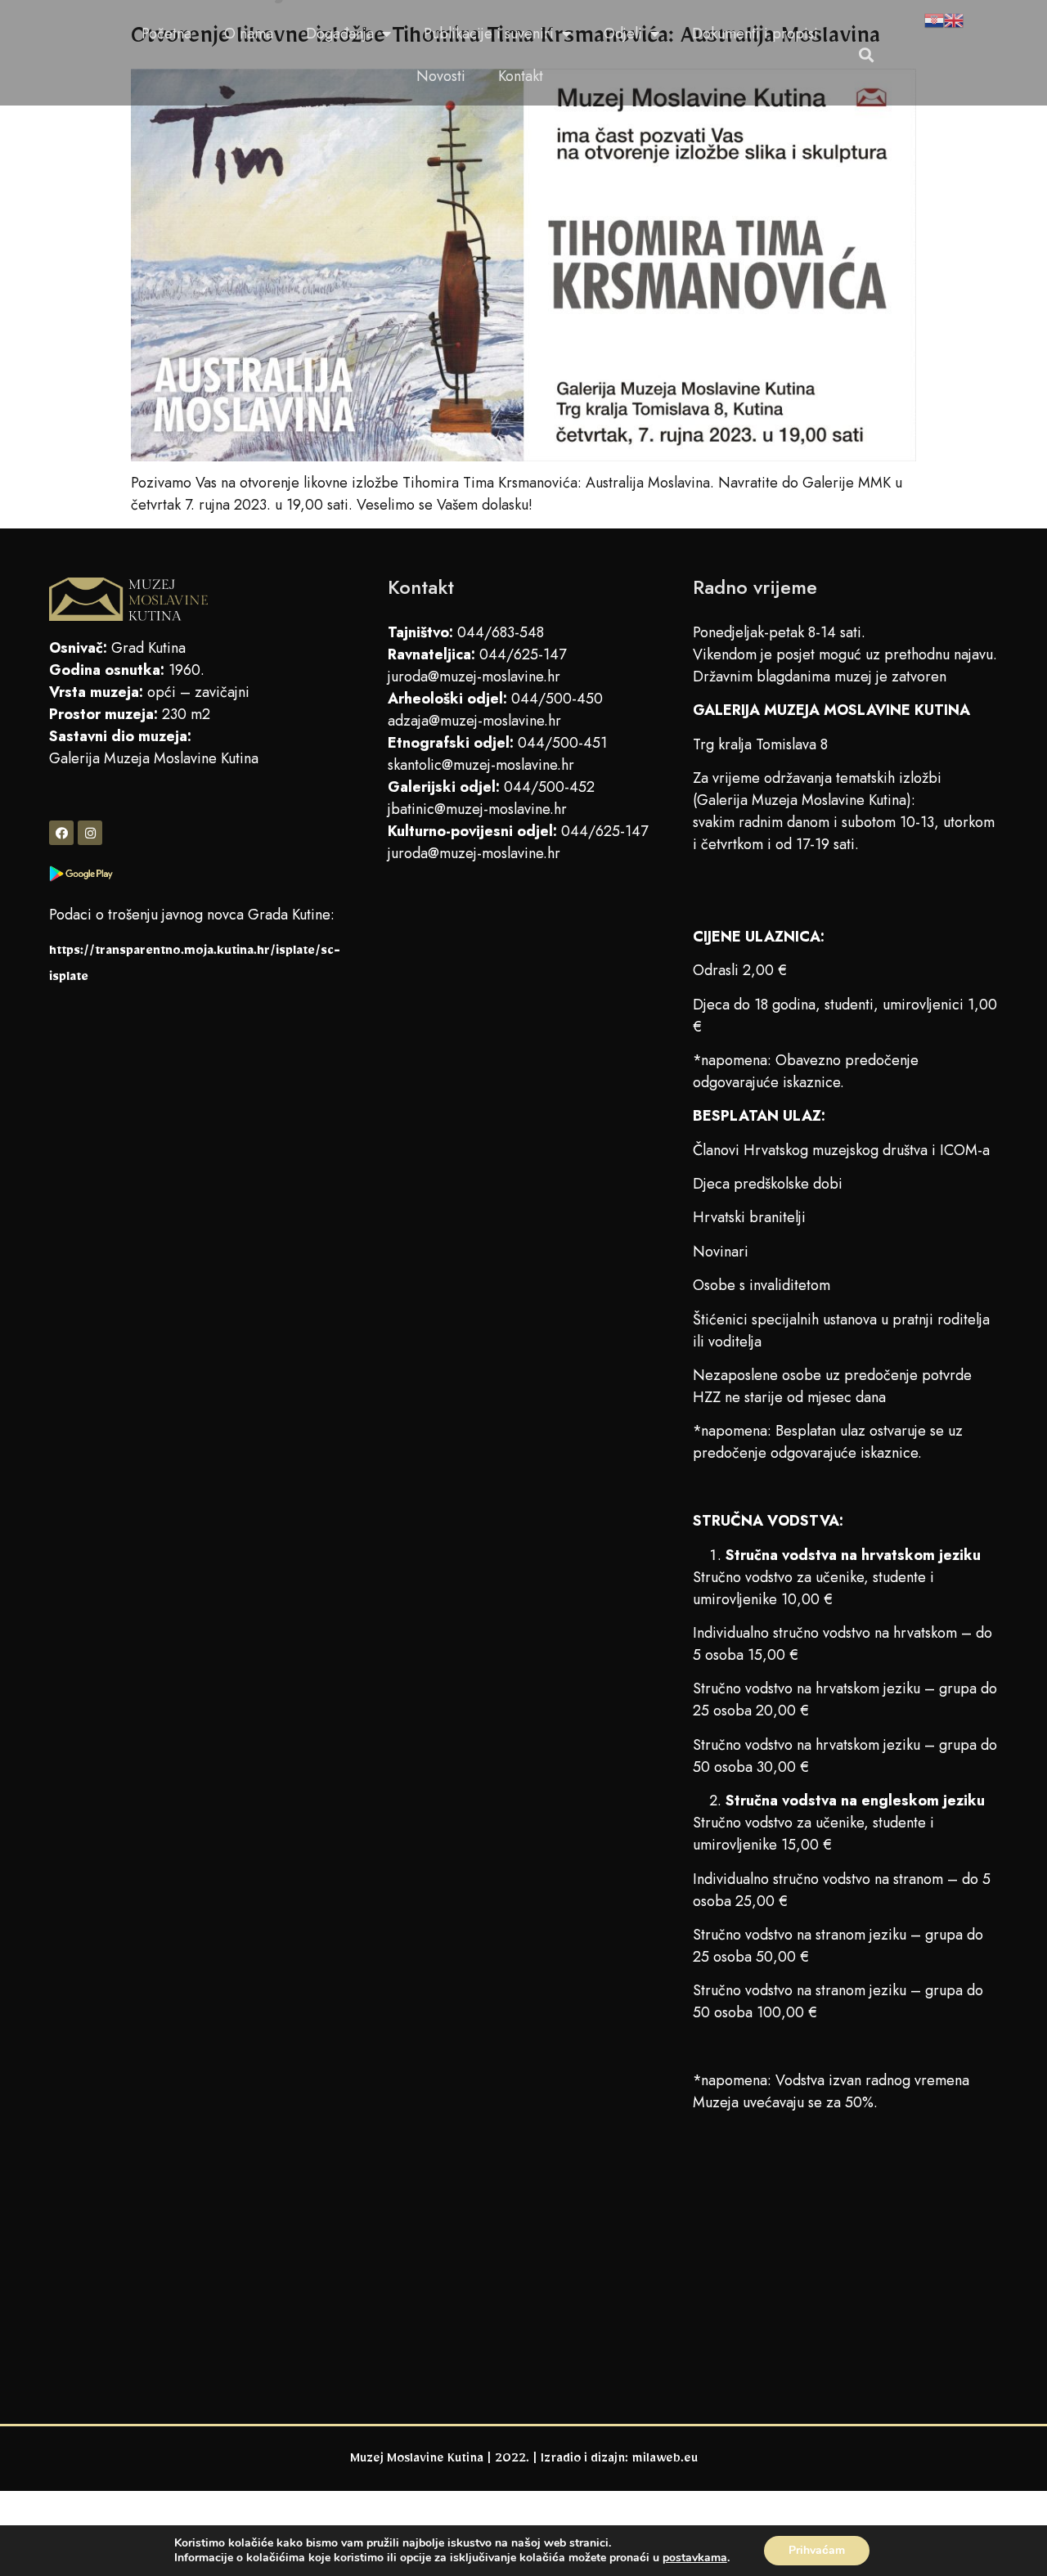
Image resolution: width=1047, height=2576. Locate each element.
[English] (954, 23)
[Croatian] (934, 23)
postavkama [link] (695, 2558)
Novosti (441, 76)
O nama (249, 34)
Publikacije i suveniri (489, 34)
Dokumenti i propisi (755, 34)
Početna (166, 34)
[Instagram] (90, 833)
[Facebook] (61, 833)
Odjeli (623, 34)
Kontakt (521, 76)
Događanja (340, 34)
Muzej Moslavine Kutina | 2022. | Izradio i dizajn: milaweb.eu (524, 2461)
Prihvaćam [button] (817, 2550)
